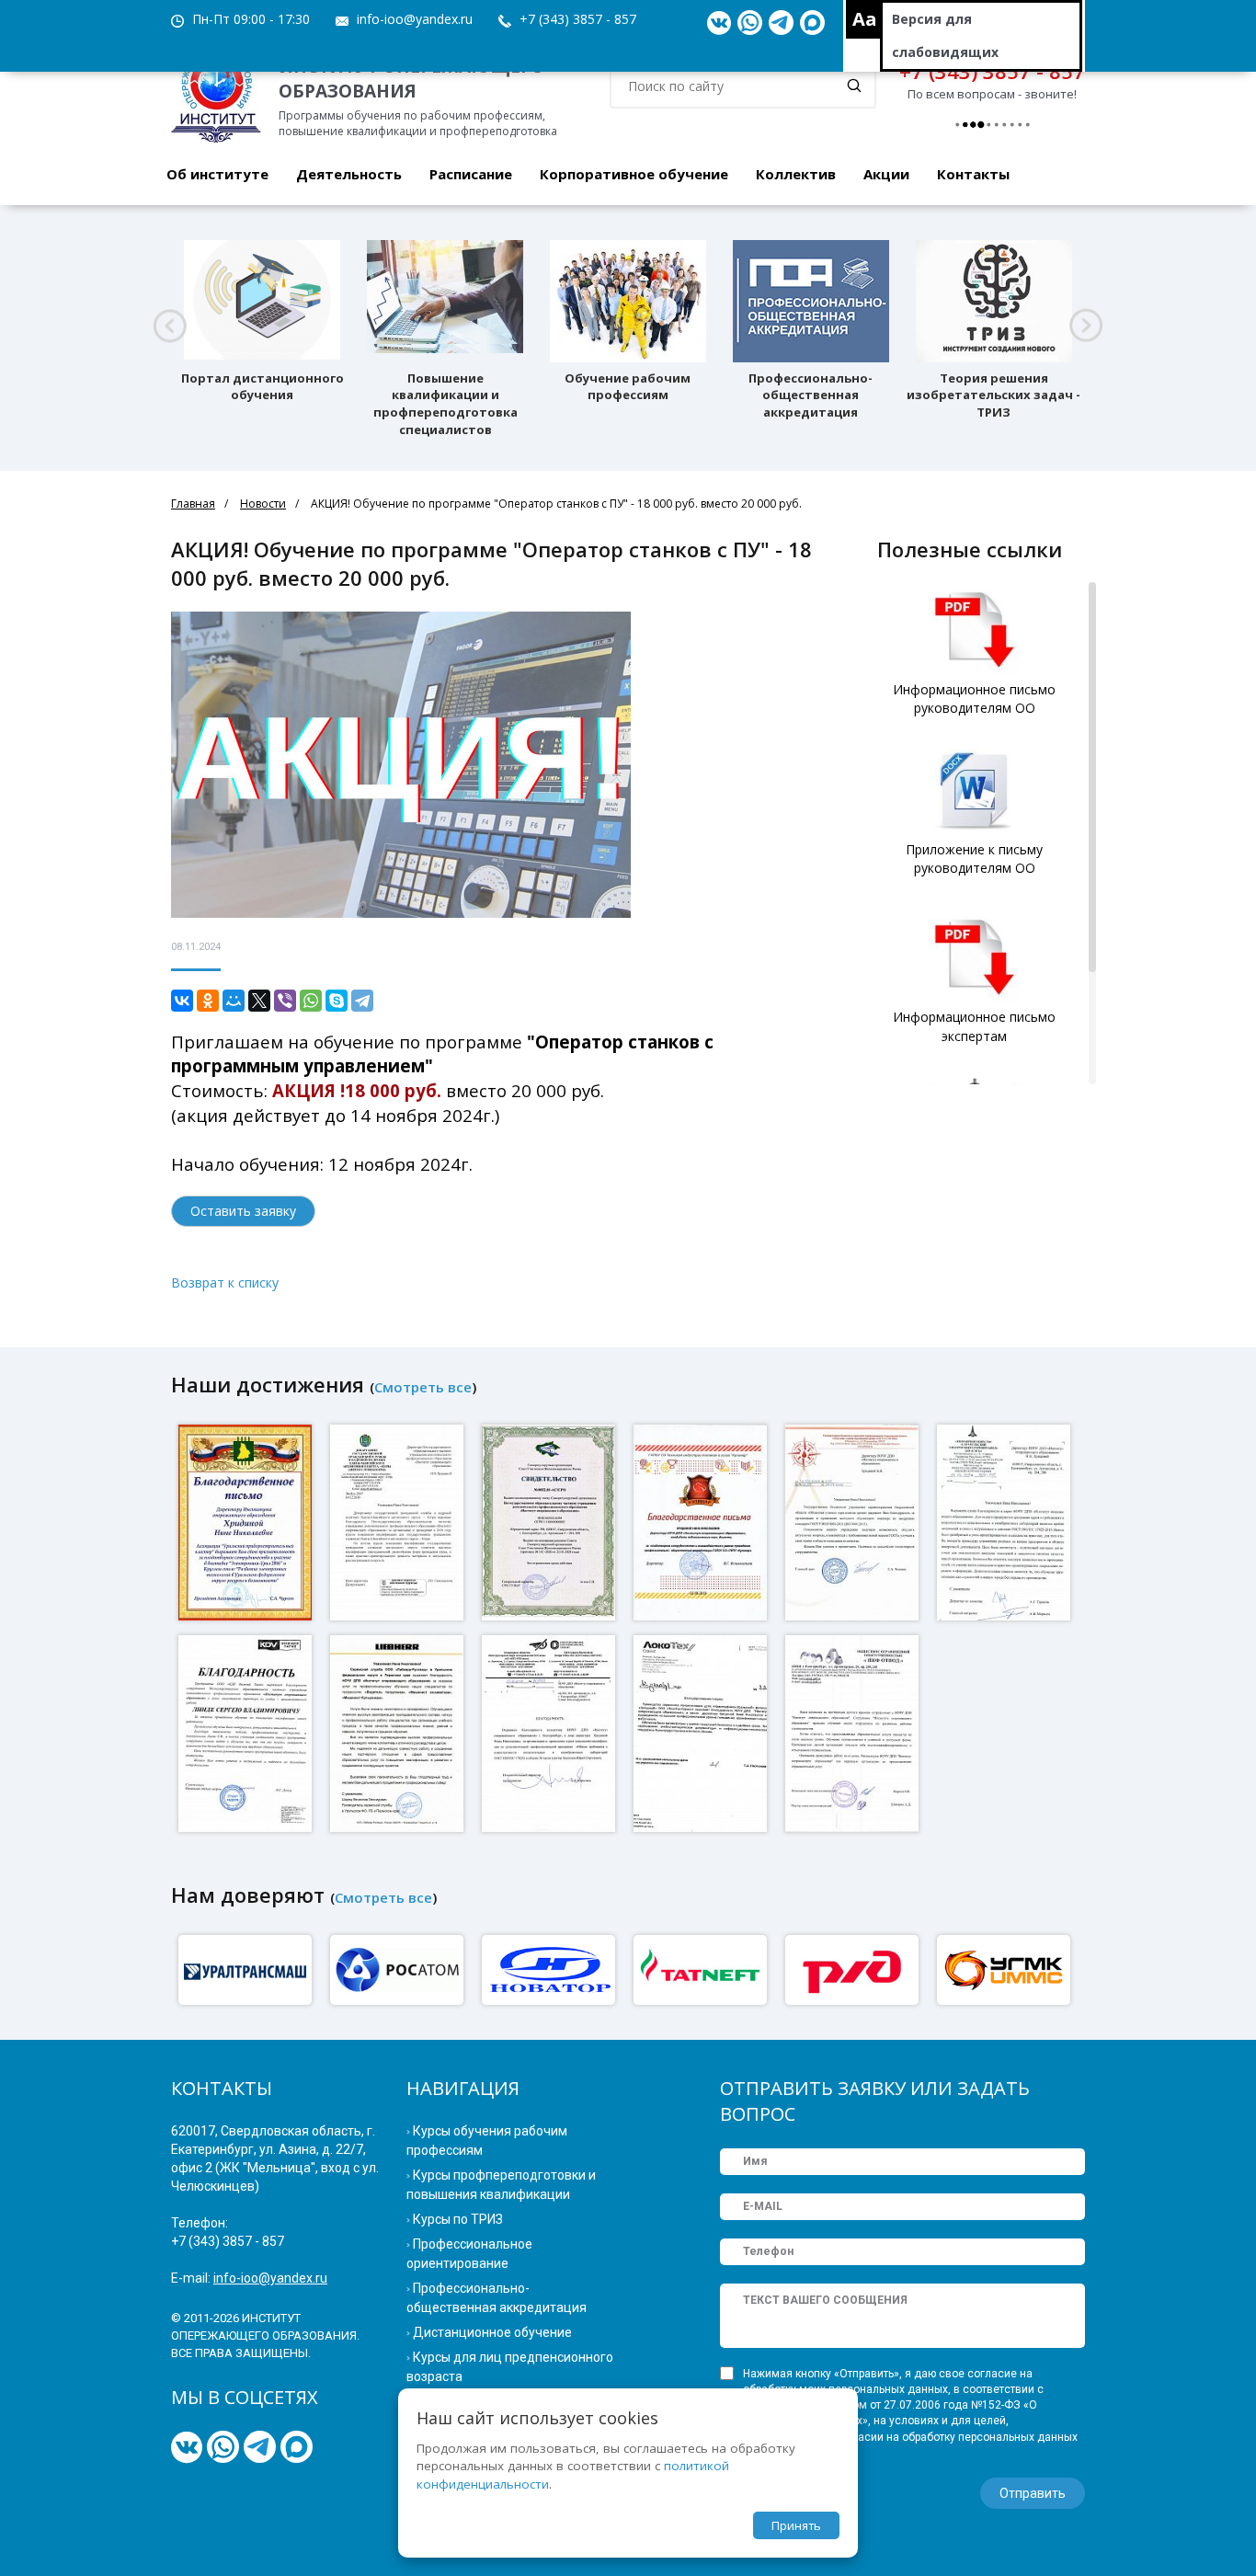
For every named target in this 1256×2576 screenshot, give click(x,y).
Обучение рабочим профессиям (628, 387)
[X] (259, 1001)
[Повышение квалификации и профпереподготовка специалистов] (445, 301)
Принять (796, 2525)
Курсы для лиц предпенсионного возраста (510, 2367)
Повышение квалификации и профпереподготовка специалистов (445, 404)
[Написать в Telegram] (781, 23)
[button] (170, 326)
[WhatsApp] (311, 1001)
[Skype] (337, 1001)
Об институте (217, 174)
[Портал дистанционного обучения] (262, 301)
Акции (886, 174)
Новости (263, 504)
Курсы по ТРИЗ (458, 2219)
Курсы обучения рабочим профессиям (487, 2141)
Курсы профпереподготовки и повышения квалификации (501, 2185)
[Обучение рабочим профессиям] (628, 301)
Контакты (973, 174)
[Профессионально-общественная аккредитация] (811, 301)
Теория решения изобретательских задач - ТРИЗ (993, 395)
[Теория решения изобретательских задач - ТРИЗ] (994, 301)
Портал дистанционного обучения (263, 387)
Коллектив (796, 174)
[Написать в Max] (812, 23)
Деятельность (349, 174)
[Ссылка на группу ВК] (719, 23)
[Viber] (285, 1001)
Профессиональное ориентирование (469, 2254)
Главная (193, 504)
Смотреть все (423, 1387)
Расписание (471, 174)
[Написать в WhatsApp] (750, 23)
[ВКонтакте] (182, 1001)
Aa (865, 19)
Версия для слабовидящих (945, 35)
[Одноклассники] (208, 1001)
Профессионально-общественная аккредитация (811, 395)
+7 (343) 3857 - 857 (578, 19)
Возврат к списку (225, 1282)
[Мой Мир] (234, 1001)
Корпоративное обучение (634, 174)
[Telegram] (362, 1001)
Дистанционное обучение (492, 2332)
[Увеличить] (247, 1522)
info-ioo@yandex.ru (415, 19)
